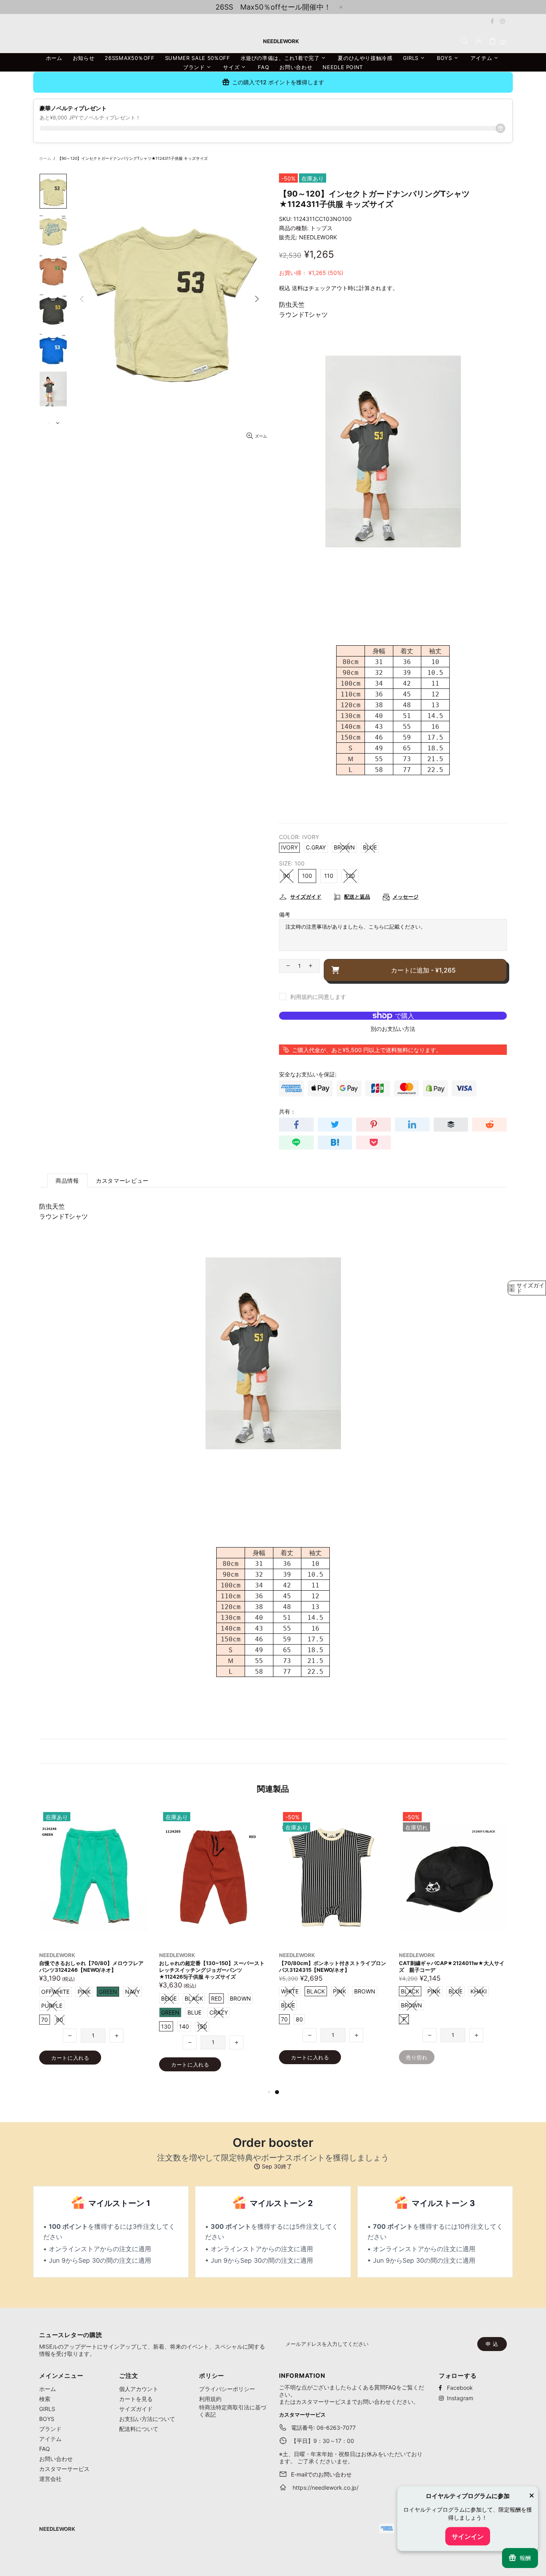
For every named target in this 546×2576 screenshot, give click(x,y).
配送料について (139, 2429)
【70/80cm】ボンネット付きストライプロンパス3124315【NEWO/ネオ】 (333, 1966)
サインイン (468, 2536)
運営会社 (50, 2479)
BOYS (47, 2419)
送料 (297, 288)
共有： (287, 1111)
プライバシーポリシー (227, 2389)
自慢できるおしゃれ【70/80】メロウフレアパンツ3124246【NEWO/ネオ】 (91, 1966)
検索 (45, 2399)
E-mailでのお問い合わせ (321, 2474)
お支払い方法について (147, 2419)
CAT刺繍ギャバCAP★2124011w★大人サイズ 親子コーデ (452, 1966)
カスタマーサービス (64, 2469)
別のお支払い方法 (393, 1029)
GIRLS (47, 2409)
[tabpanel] (333, 1944)
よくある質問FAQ (374, 2387)
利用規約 (210, 2399)
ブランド (50, 2429)
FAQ (45, 2449)
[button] (527, 1288)
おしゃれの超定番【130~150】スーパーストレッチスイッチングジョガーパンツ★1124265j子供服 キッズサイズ (212, 1970)
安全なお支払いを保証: (308, 1074)
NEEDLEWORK (318, 237)
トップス (321, 228)
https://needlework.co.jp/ (326, 2487)
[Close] (532, 2496)
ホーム (45, 158)
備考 (285, 914)
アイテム (50, 2439)
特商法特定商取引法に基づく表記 (233, 2411)
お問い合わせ (56, 2459)
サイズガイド (136, 2409)
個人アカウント (139, 2389)
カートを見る (136, 2399)
